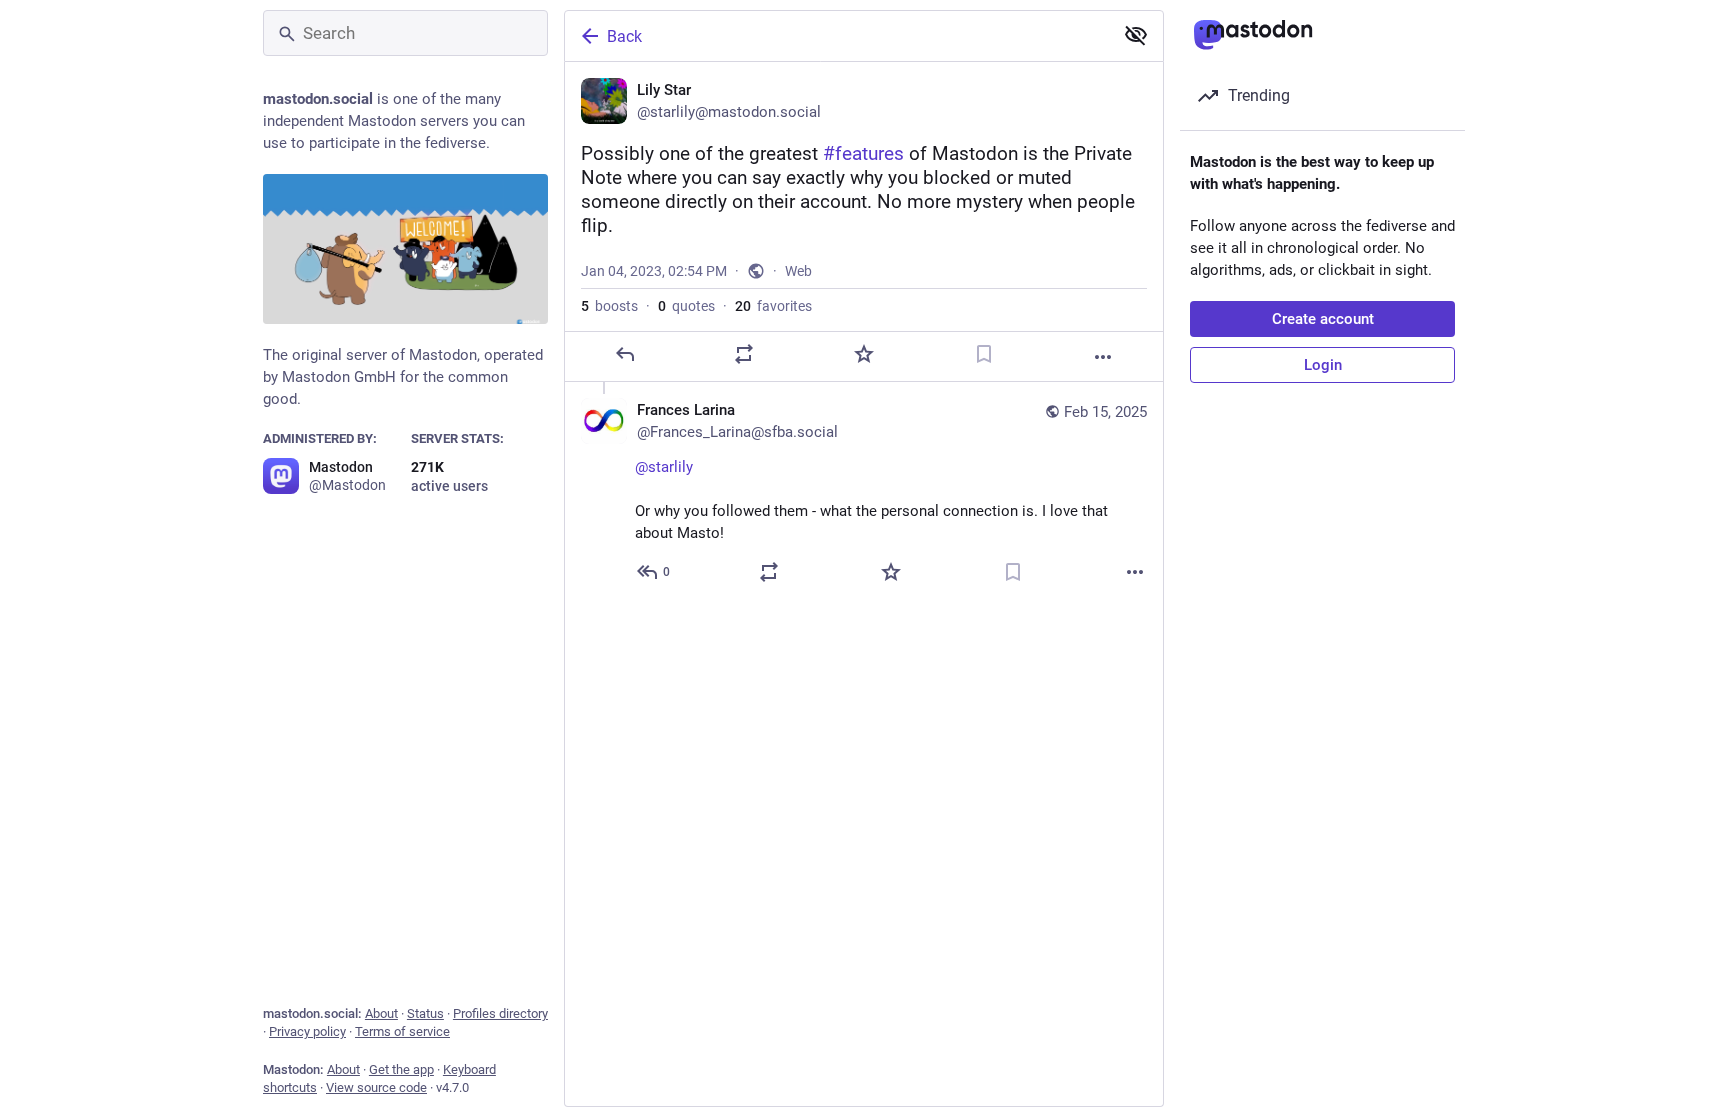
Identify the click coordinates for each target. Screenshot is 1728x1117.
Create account (1323, 319)
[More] (1103, 357)
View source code (376, 1087)
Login (1323, 365)
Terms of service (402, 1031)
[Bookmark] (984, 354)
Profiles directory (500, 1013)
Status (425, 1013)
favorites (773, 306)
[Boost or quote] (744, 354)
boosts (609, 306)
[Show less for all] (1136, 35)
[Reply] (625, 354)
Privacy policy (307, 1031)
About (381, 1013)
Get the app (401, 1069)
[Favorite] (864, 354)
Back (624, 36)
